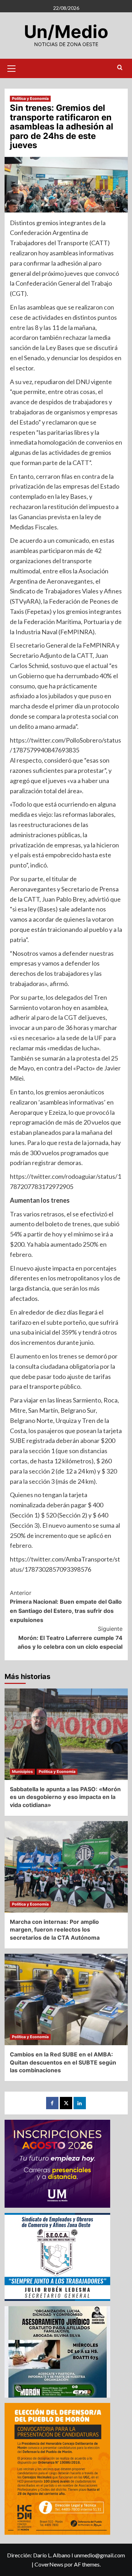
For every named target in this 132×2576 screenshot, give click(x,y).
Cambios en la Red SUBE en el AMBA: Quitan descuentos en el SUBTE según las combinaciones (63, 2062)
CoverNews (49, 2564)
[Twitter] (66, 2103)
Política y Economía (30, 98)
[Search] (120, 68)
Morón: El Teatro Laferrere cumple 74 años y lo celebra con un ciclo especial (70, 1638)
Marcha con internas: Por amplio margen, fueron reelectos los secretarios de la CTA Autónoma (55, 1930)
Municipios (22, 1772)
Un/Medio (66, 32)
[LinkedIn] (80, 2103)
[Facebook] (52, 2103)
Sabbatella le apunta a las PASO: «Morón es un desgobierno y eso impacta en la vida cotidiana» (65, 1797)
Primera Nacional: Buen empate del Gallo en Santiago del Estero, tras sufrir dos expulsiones (66, 1606)
